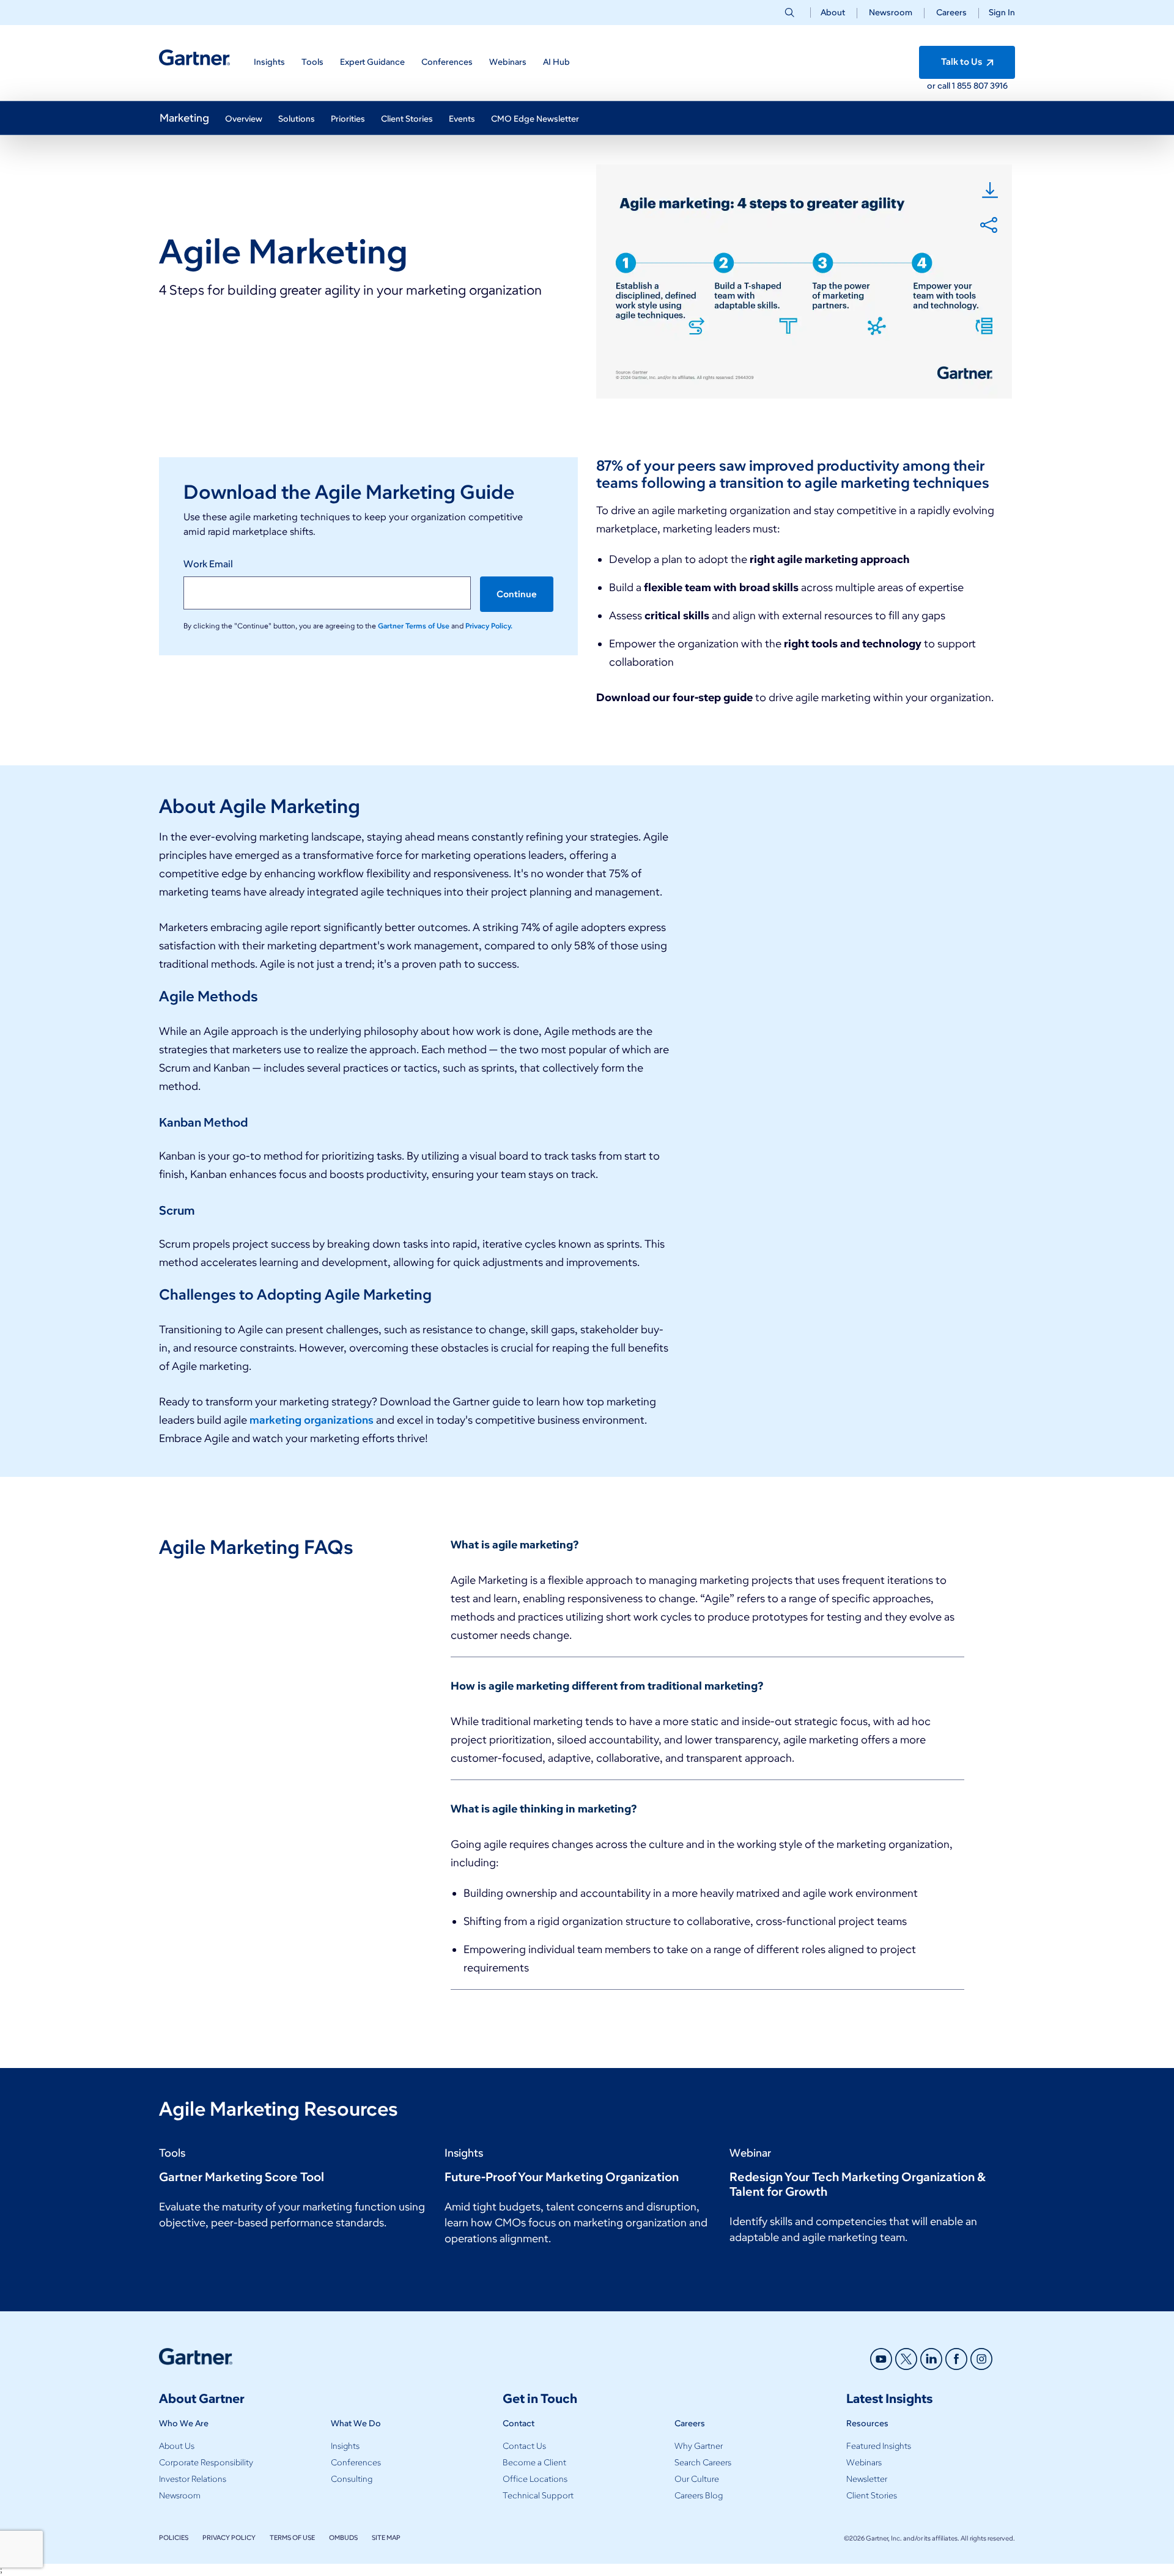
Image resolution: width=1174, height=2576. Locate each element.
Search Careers (703, 2463)
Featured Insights (879, 2446)
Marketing (184, 118)
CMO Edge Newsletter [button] (535, 119)
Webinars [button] (508, 62)
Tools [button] (312, 62)
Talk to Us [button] (962, 62)
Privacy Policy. (489, 626)
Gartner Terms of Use (415, 626)
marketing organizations (312, 1420)
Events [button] (462, 119)
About (833, 13)
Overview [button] (244, 119)
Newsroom (891, 13)
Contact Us (524, 2446)
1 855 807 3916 (980, 86)
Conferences (356, 2463)
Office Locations (535, 2479)
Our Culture (697, 2479)
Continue (517, 594)
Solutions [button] (297, 119)
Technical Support (538, 2496)
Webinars (864, 2463)
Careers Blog (699, 2496)
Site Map (386, 2537)
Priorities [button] (348, 119)
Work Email (208, 564)
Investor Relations (193, 2479)
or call (940, 86)
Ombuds (343, 2537)
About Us (177, 2446)
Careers (951, 13)
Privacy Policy (229, 2537)
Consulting (352, 2479)
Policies (174, 2537)
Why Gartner (699, 2446)
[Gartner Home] (194, 58)
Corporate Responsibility (206, 2463)
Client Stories (872, 2496)
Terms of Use (292, 2537)
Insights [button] (269, 62)
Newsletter (867, 2479)
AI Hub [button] (556, 62)
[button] (997, 13)
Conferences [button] (447, 62)
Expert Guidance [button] (372, 62)
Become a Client (534, 2463)
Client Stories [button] (407, 119)
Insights (345, 2446)
